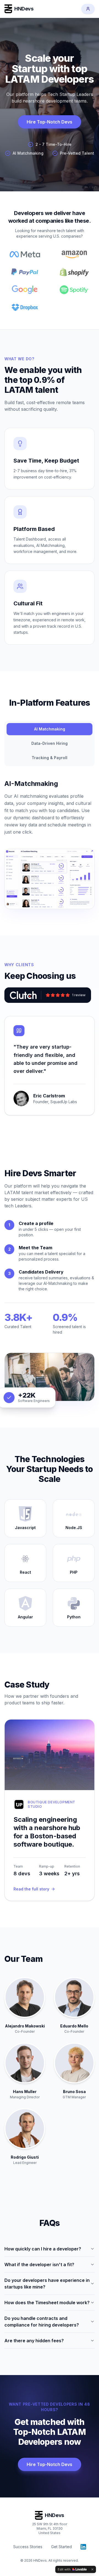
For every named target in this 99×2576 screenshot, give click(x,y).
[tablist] (50, 743)
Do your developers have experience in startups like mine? (47, 2284)
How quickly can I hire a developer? (43, 2249)
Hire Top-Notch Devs (50, 122)
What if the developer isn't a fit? (39, 2265)
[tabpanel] (50, 844)
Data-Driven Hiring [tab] (50, 743)
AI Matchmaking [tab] (50, 729)
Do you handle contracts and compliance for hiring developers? (42, 2322)
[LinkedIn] (83, 2547)
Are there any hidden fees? (34, 2341)
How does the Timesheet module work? (47, 2303)
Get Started (61, 2547)
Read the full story (31, 1889)
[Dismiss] (92, 2569)
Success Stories (28, 2547)
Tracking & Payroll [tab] (50, 758)
